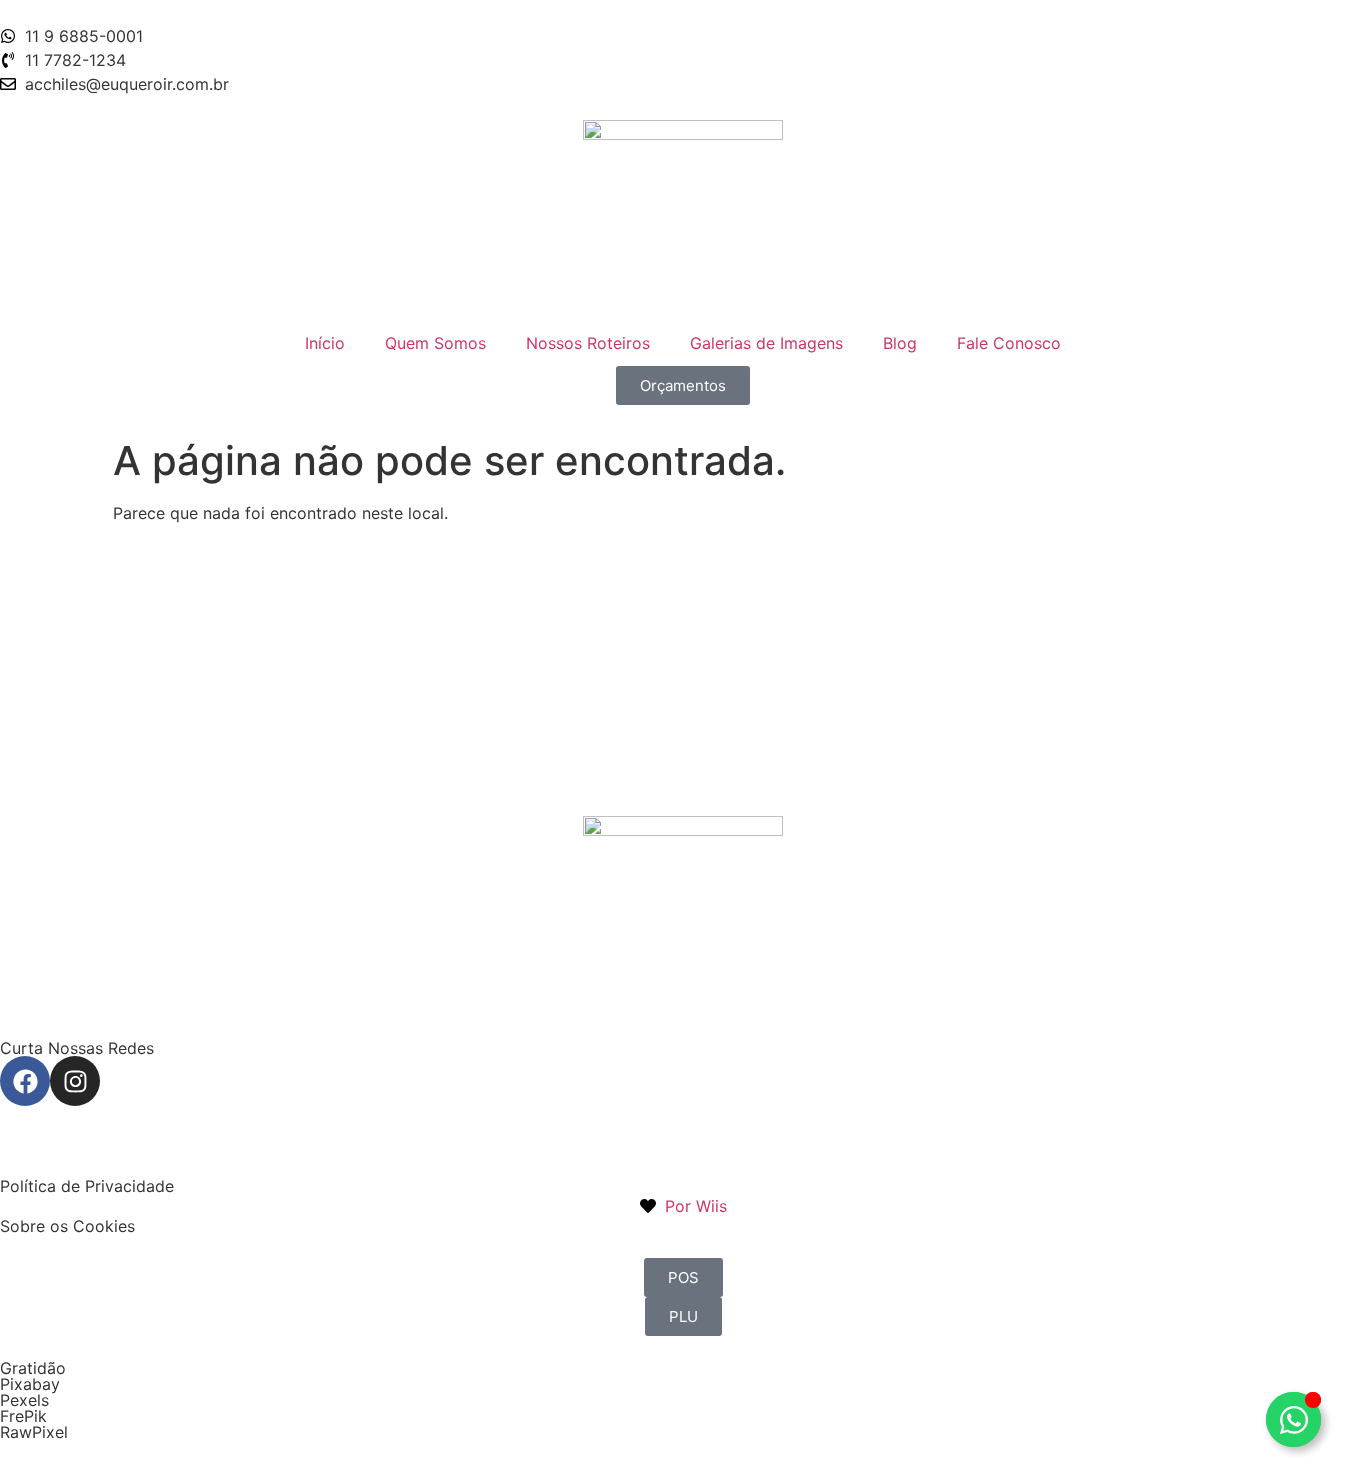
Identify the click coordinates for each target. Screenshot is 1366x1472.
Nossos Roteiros (588, 343)
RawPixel (34, 1432)
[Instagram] (75, 1081)
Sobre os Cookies (67, 1226)
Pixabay (30, 1384)
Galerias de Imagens (766, 343)
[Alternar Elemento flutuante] (1293, 1419)
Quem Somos (435, 343)
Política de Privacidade (87, 1186)
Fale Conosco (1009, 343)
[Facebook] (25, 1081)
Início (325, 343)
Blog (900, 343)
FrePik (23, 1416)
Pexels (24, 1400)
